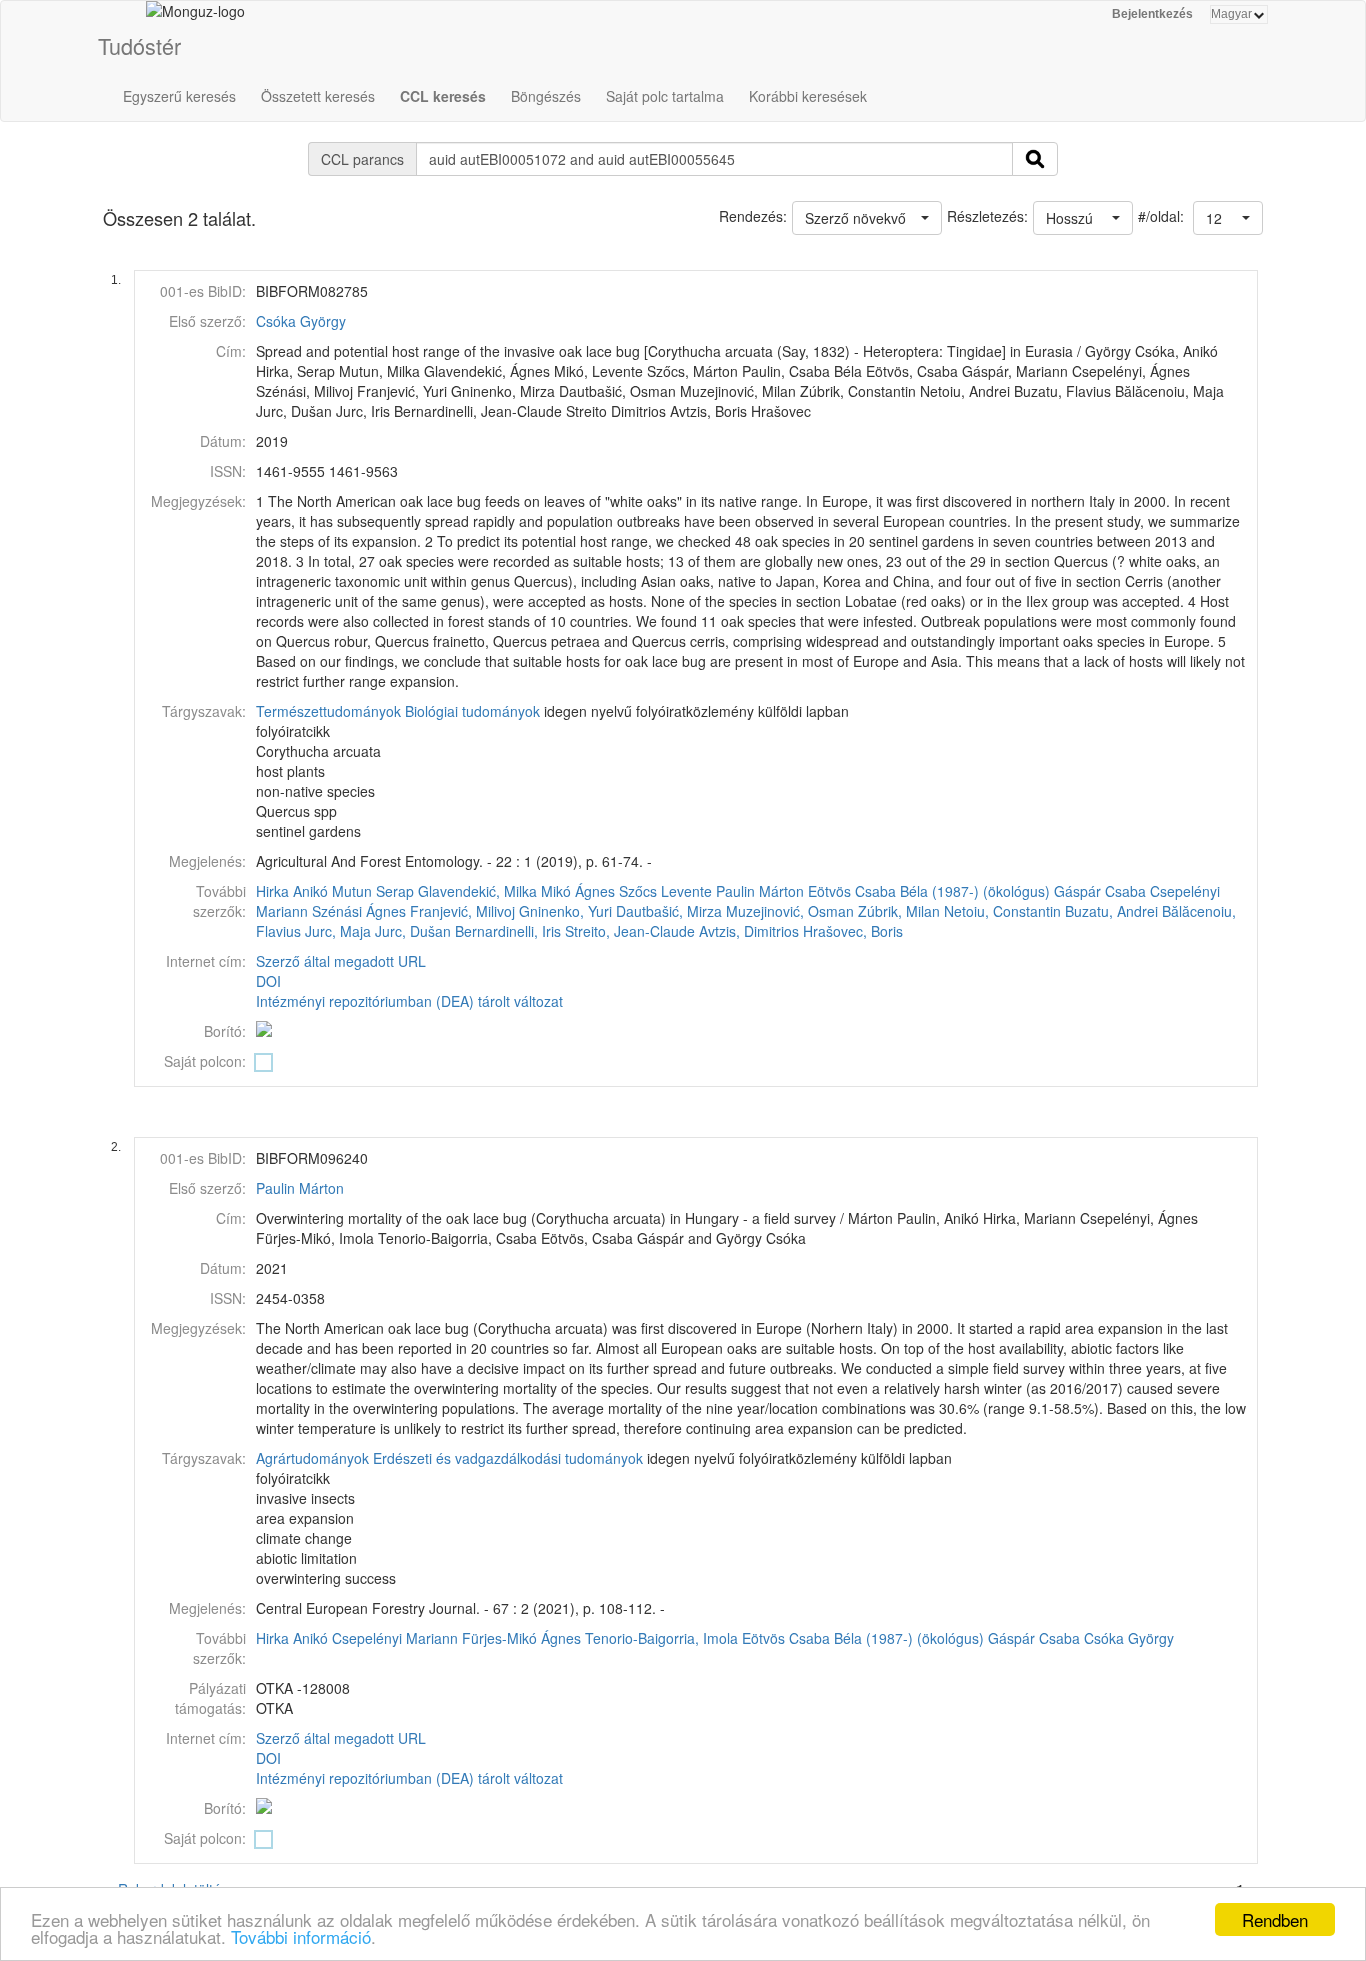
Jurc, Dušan (413, 931)
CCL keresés (443, 96)
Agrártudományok (312, 1458)
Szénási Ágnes (359, 911)
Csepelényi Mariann (395, 1638)
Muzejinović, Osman (790, 911)
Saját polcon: (205, 1061)
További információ (301, 1936)
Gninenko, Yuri (565, 911)
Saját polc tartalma (665, 96)
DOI (268, 981)
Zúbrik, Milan (899, 911)
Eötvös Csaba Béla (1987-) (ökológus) (929, 891)
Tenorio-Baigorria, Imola (661, 1638)
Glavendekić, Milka (477, 891)
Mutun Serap (373, 891)
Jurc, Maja (338, 931)
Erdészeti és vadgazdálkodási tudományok (508, 1458)
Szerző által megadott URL (341, 961)
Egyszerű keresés (179, 96)
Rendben (1275, 1919)
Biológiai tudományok (472, 711)
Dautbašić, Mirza (669, 911)
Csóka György (301, 321)
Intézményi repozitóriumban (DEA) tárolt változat (409, 1001)
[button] (1228, 218)
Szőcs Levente (665, 891)
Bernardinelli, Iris (508, 931)
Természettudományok (328, 711)
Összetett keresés (318, 96)
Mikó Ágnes (578, 891)
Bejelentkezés (1152, 14)
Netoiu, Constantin (1002, 911)
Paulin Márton (760, 891)
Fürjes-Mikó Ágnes (521, 1638)
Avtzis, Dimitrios (749, 931)
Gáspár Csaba (1100, 891)
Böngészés (546, 96)
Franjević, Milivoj (462, 911)
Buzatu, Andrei (1111, 911)
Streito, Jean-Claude (630, 931)
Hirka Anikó (292, 891)
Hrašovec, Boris (853, 931)
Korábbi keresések (808, 96)
